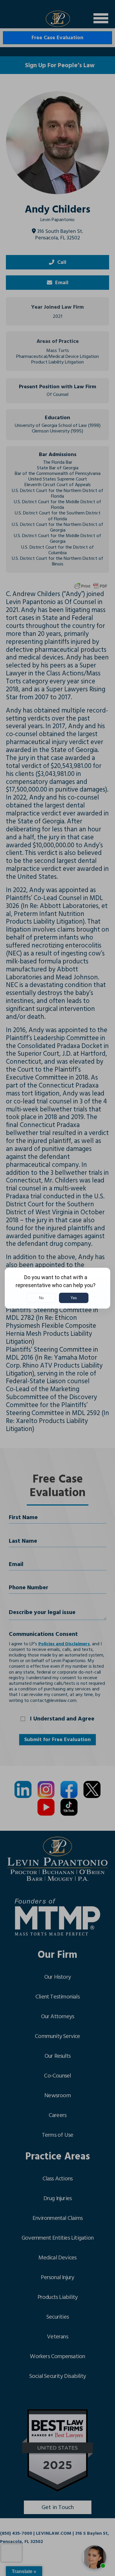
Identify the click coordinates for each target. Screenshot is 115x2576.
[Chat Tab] (57, 1288)
